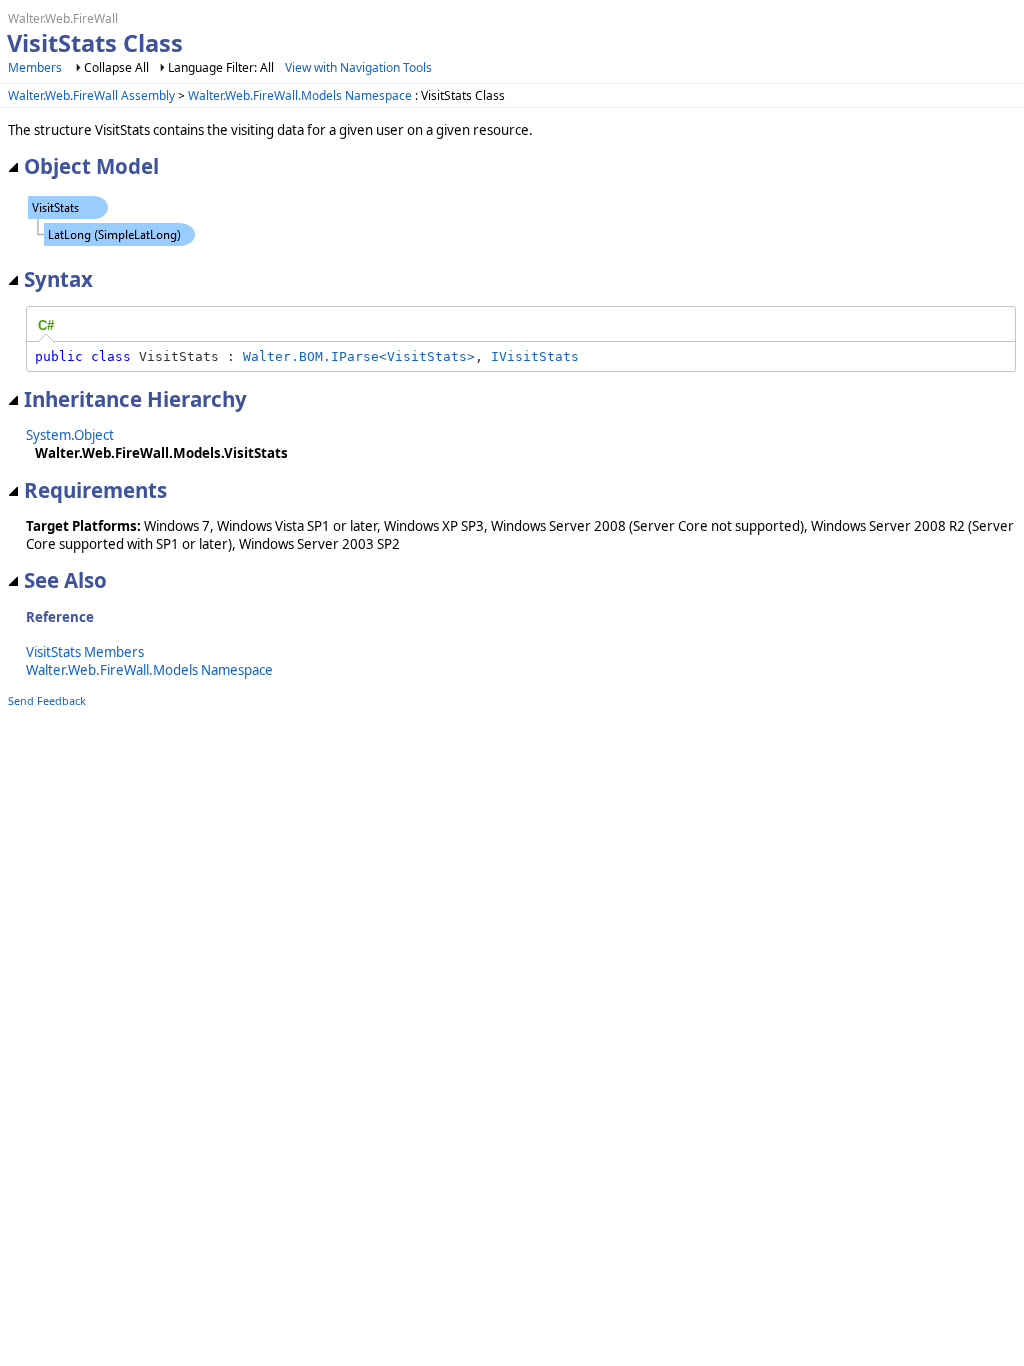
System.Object (70, 435)
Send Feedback (47, 700)
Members (35, 67)
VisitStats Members (85, 652)
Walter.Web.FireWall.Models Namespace (300, 95)
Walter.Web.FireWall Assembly (91, 95)
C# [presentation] (46, 325)
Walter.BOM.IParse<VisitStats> (359, 356)
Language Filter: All (221, 67)
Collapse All (116, 67)
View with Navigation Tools (358, 67)
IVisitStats (535, 356)
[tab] (46, 326)
